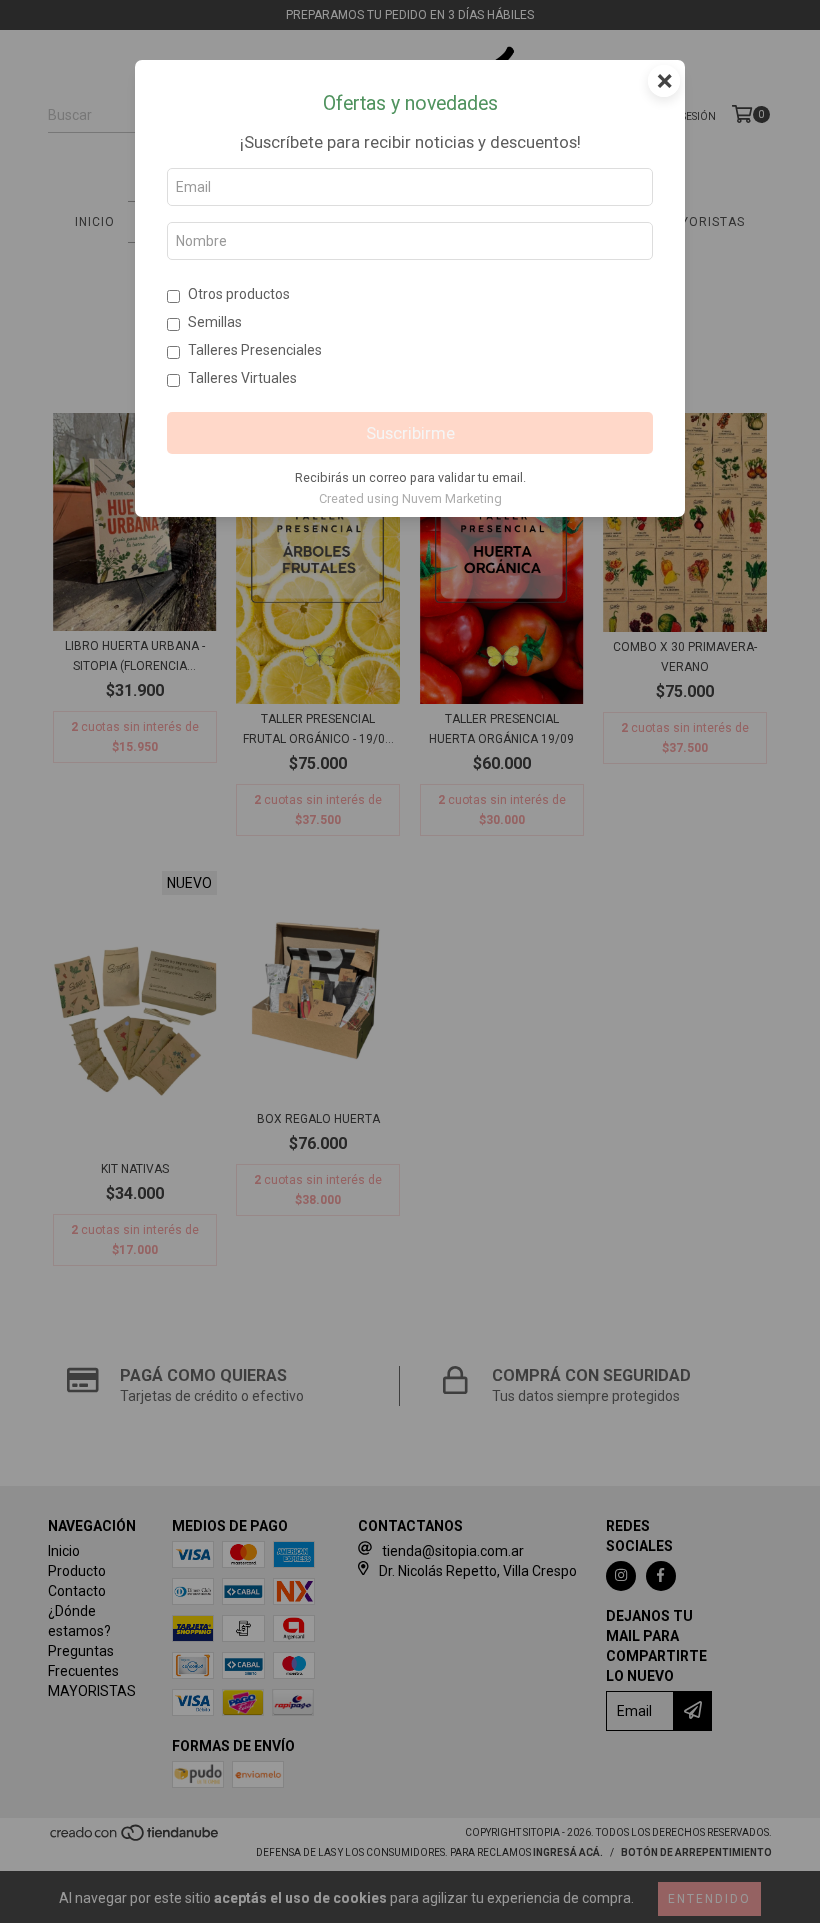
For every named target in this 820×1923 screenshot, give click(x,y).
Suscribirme (410, 433)
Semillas (215, 322)
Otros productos (239, 294)
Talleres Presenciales (255, 350)
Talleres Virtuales (242, 378)
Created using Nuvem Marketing (410, 498)
